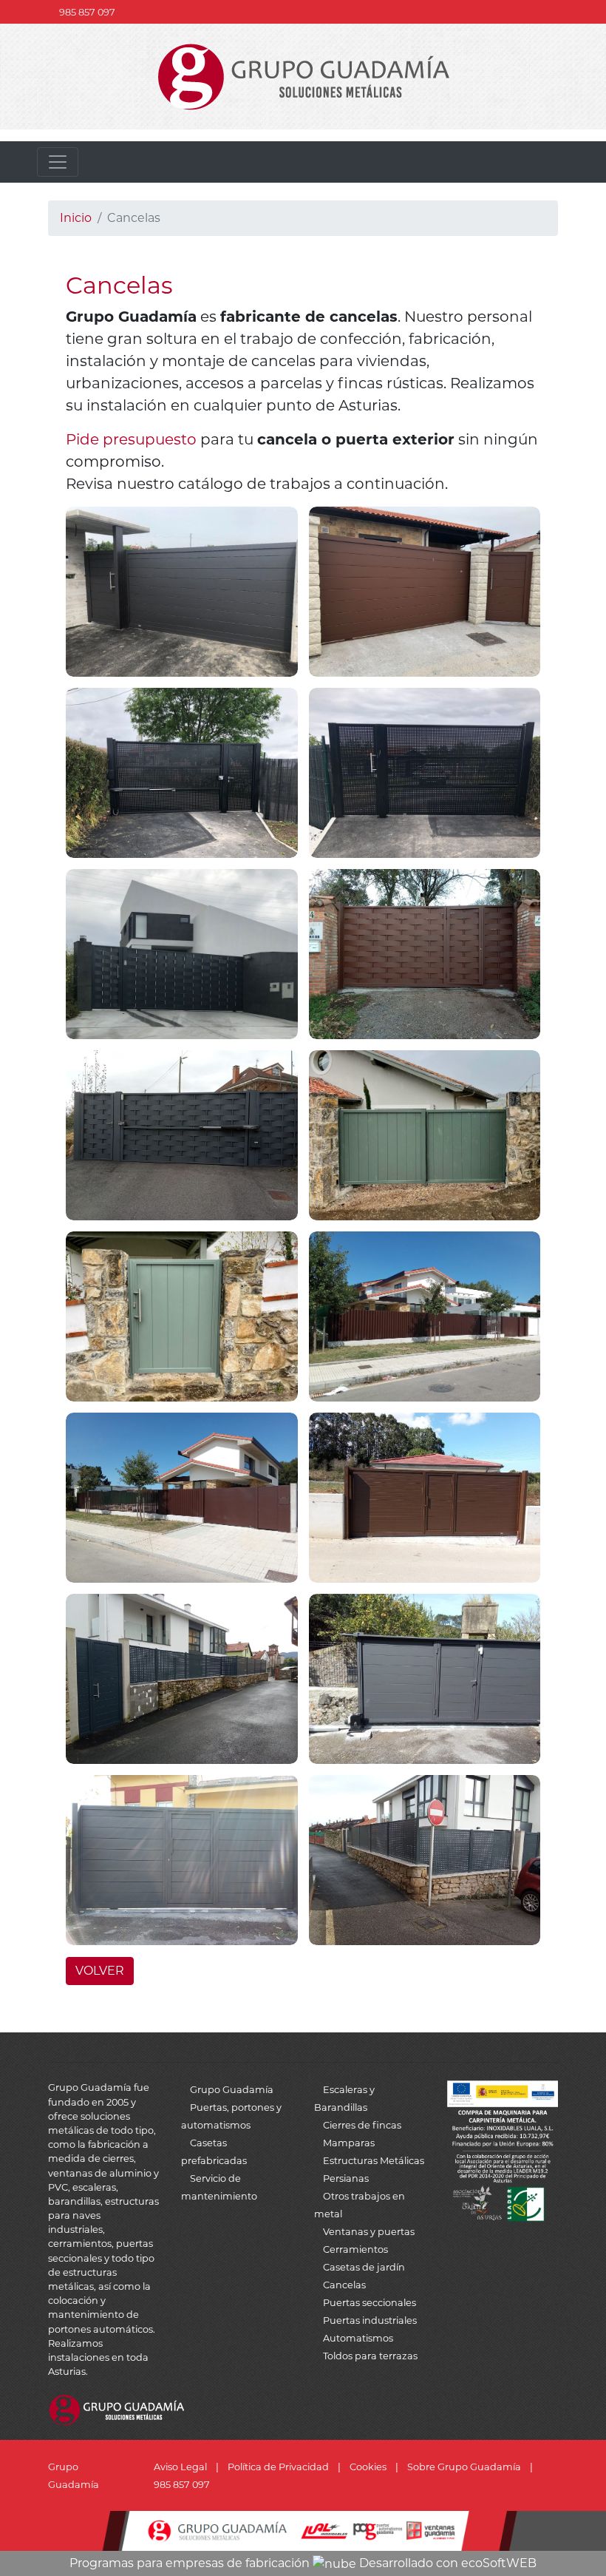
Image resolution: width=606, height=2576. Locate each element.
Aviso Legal (180, 2467)
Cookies (368, 2467)
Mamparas (349, 2143)
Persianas (346, 2178)
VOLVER (100, 1971)
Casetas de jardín (364, 2267)
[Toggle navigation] (58, 162)
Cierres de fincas (362, 2125)
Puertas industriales (370, 2320)
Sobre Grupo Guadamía (464, 2467)
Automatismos (358, 2338)
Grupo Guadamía (232, 2090)
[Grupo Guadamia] (303, 76)
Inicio (76, 218)
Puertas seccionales (370, 2303)
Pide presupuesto (131, 439)
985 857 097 (87, 12)
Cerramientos (355, 2249)
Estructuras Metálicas (374, 2161)
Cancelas (344, 2285)
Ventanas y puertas (369, 2232)
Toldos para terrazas (370, 2356)
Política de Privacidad (278, 2467)
